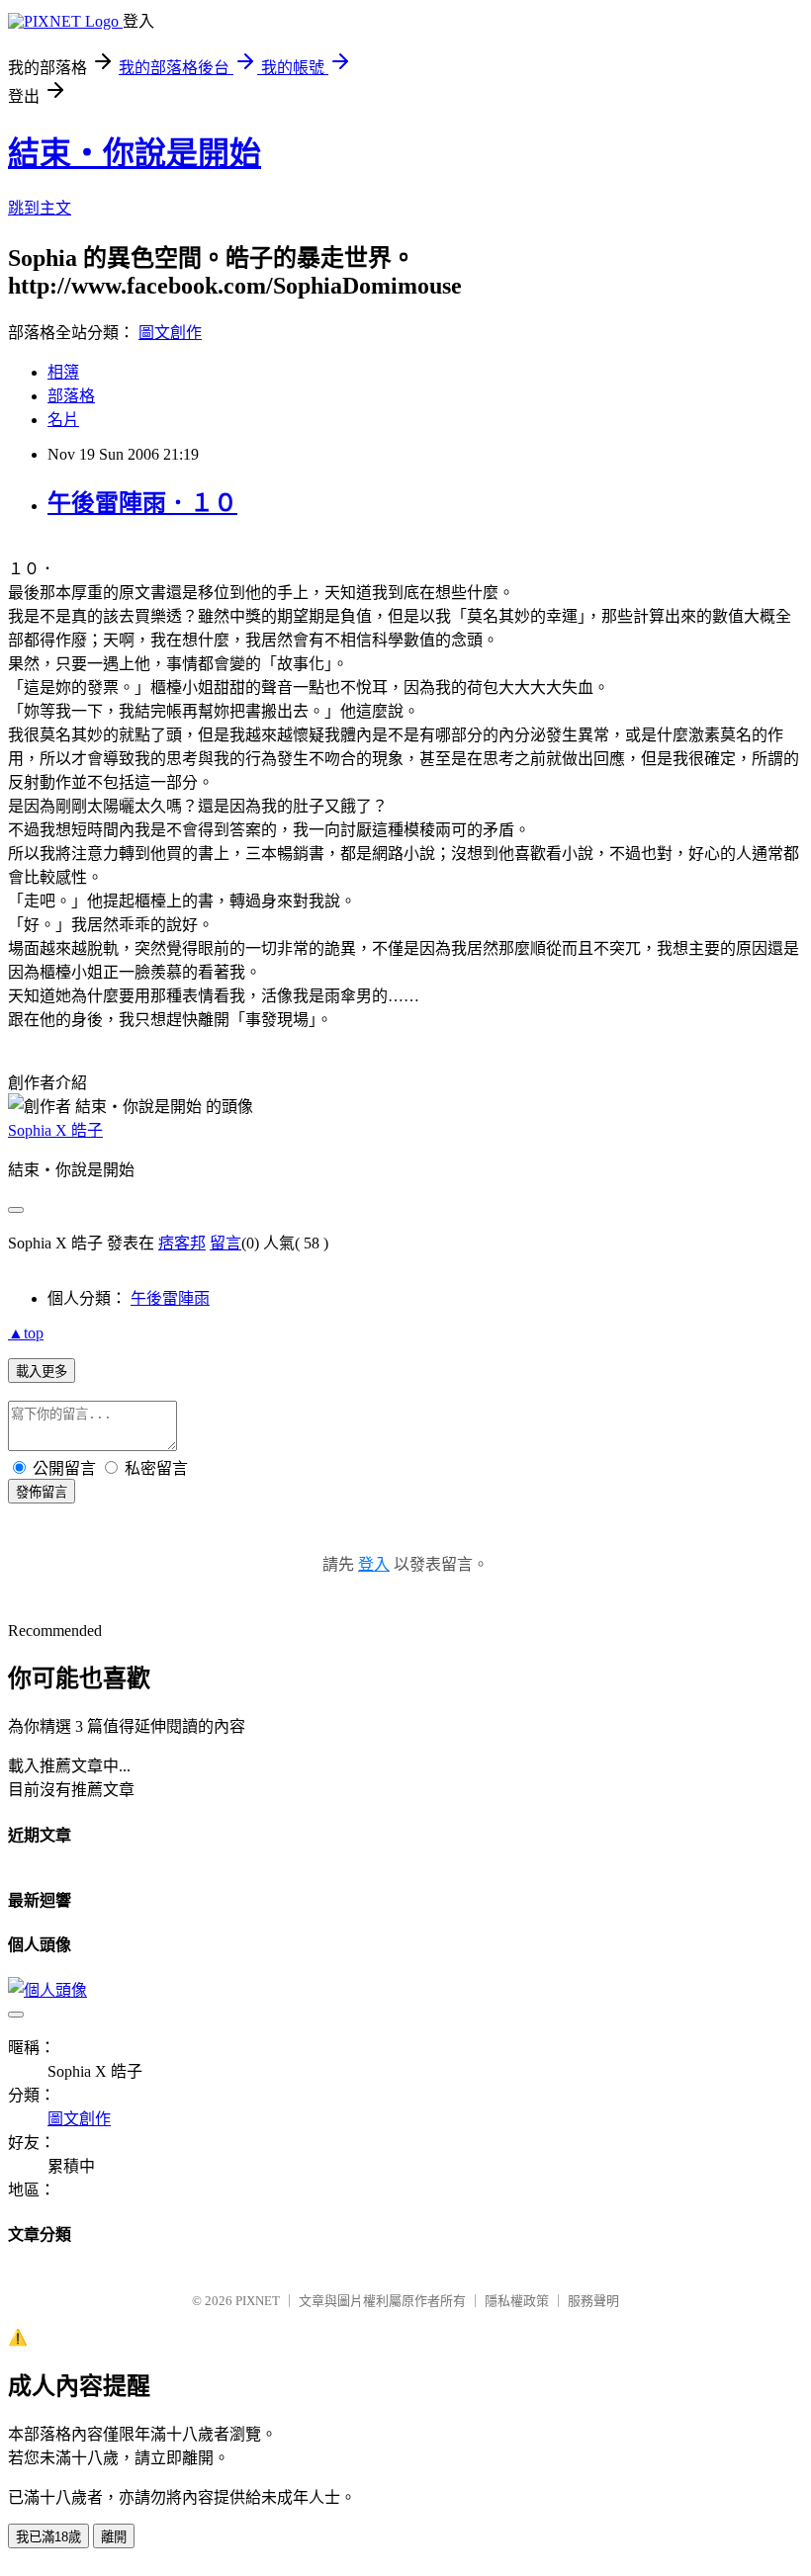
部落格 (71, 396)
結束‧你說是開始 (135, 153)
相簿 (63, 372)
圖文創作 (170, 333)
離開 (114, 2537)
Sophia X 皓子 (55, 1130)
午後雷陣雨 (170, 1298)
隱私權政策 (517, 2301)
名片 (63, 420)
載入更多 (42, 1372)
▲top (26, 1333)
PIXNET (258, 2301)
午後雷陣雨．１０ (142, 503)
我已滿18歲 (48, 2537)
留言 (225, 1243)
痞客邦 (182, 1243)
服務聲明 (593, 2301)
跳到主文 (40, 208)
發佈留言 (42, 1492)
